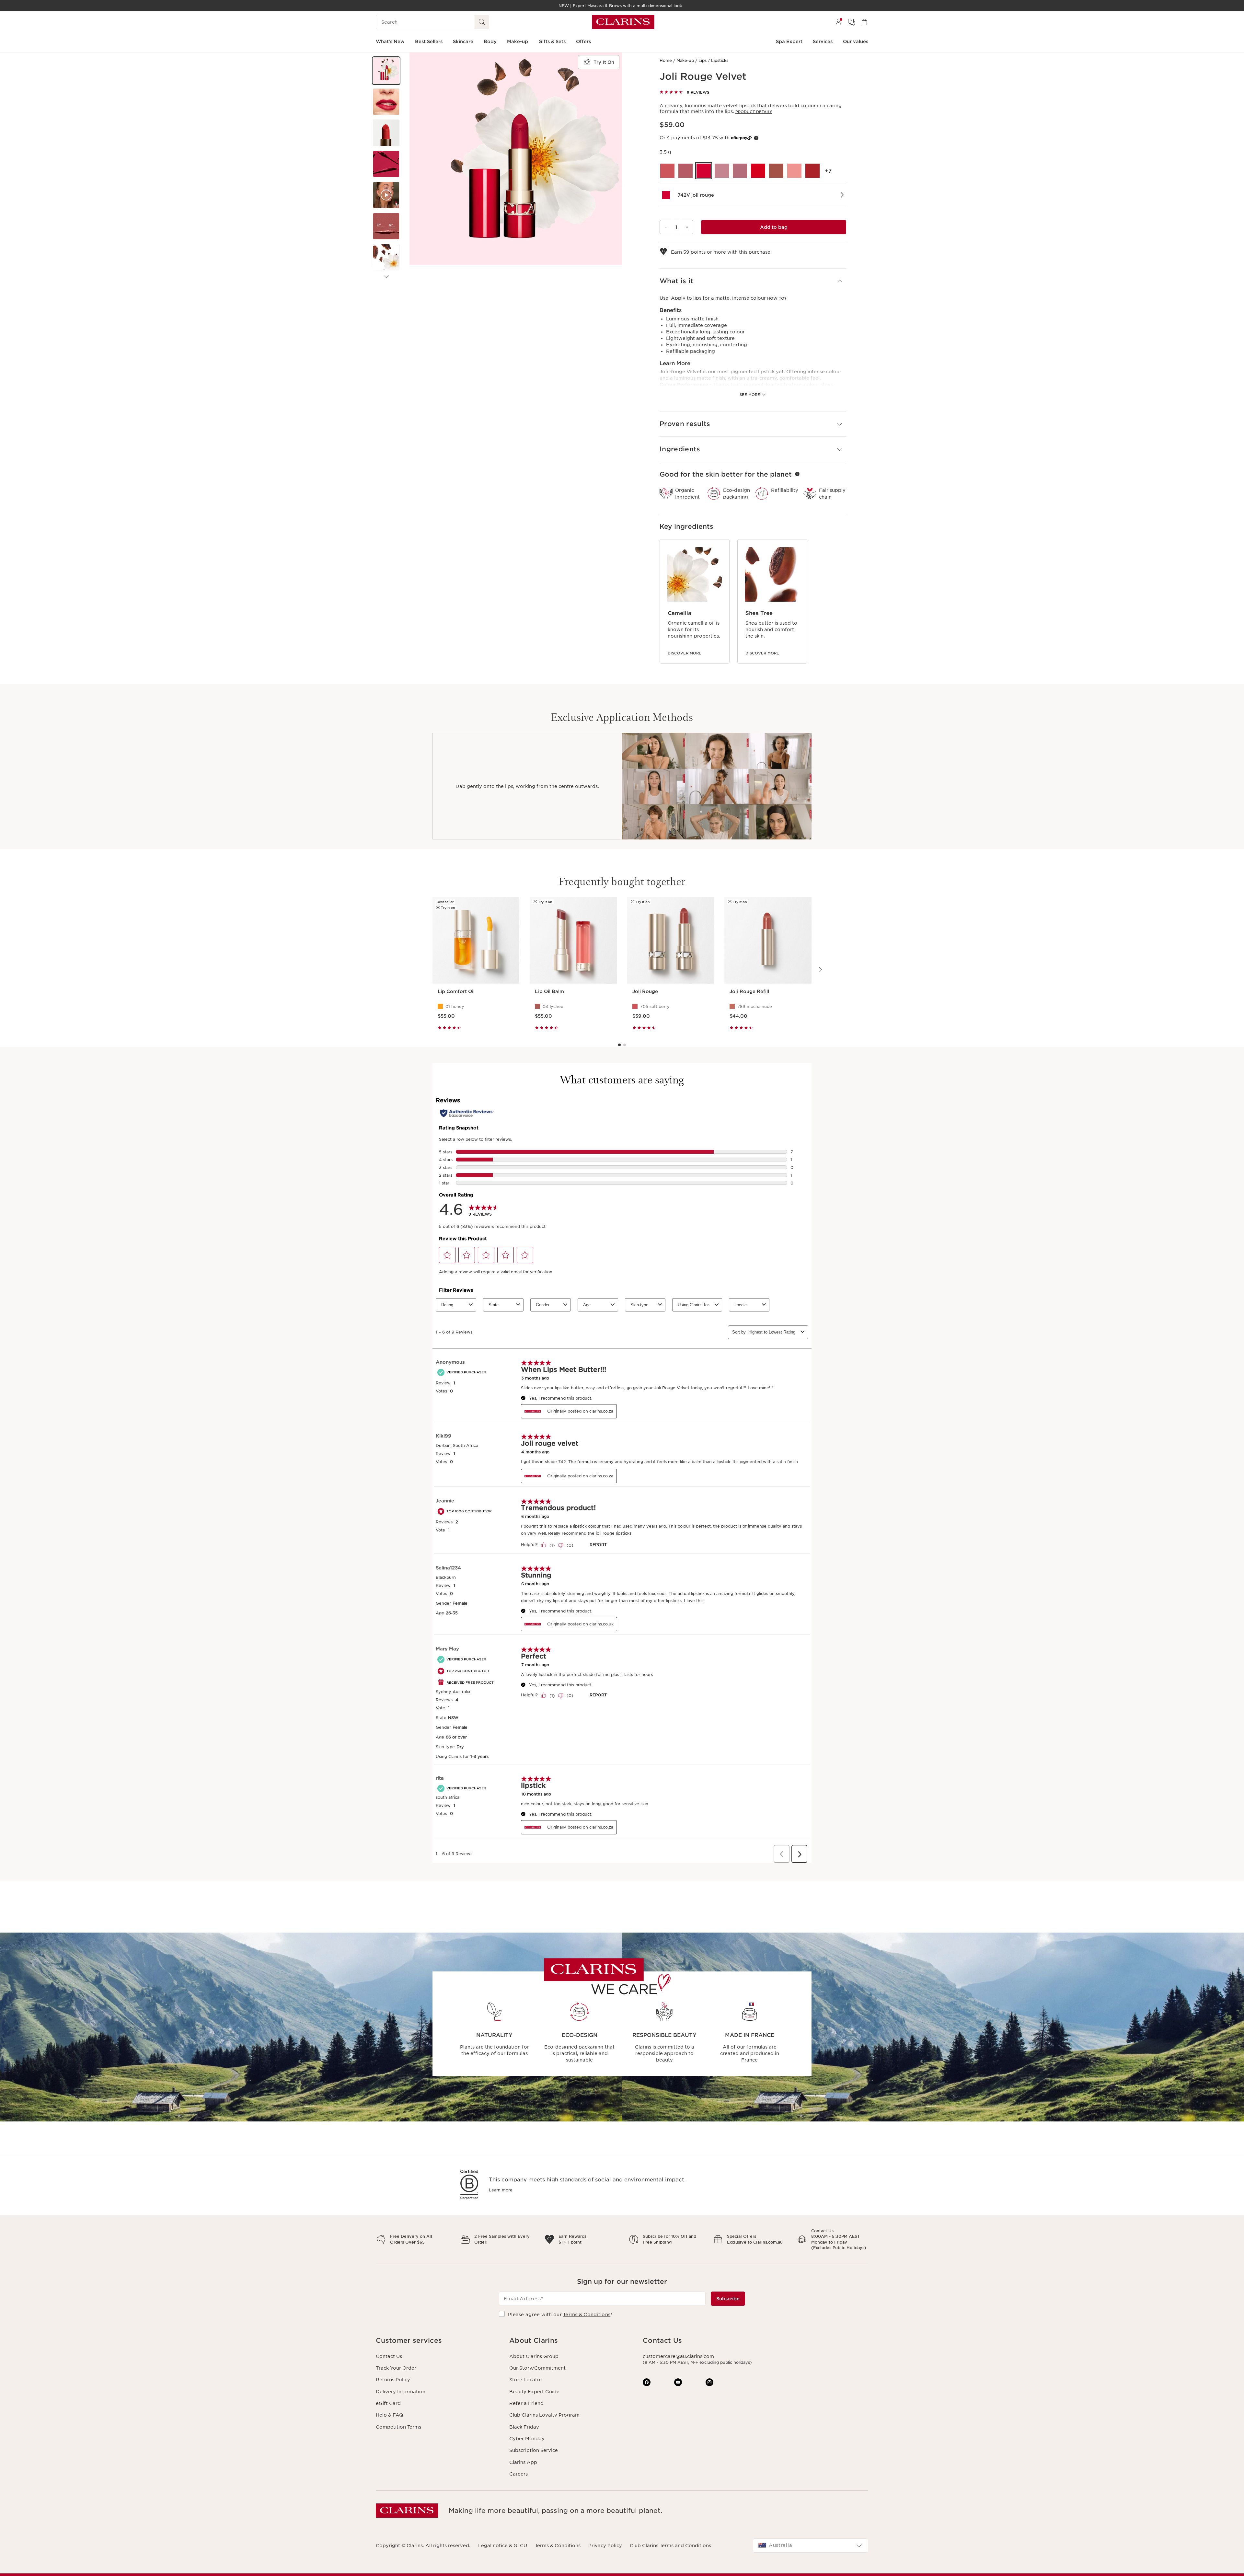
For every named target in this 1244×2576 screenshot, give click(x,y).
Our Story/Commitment (537, 2368)
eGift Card (388, 2403)
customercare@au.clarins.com (678, 2356)
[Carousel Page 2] (625, 1045)
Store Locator (526, 2380)
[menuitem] (838, 22)
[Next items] (386, 277)
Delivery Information (401, 2392)
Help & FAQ (389, 2415)
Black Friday (524, 2427)
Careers (518, 2474)
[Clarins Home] (623, 22)
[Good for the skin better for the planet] (797, 474)
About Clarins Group (534, 2356)
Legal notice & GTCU (503, 2546)
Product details (754, 112)
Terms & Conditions (587, 2315)
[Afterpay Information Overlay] (756, 138)
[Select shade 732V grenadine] (685, 171)
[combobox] (811, 2546)
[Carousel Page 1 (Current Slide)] (619, 1045)
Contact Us (389, 2356)
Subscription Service (534, 2450)
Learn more (501, 2190)
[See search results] (482, 22)
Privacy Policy (605, 2546)
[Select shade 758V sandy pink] (722, 171)
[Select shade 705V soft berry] (667, 171)
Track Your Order (396, 2368)
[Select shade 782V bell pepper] (812, 171)
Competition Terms (398, 2427)
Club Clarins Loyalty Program (544, 2415)
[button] (386, 71)
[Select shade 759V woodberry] (740, 171)
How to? (777, 298)
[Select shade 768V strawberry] (758, 171)
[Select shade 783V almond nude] (794, 171)
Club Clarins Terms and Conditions (670, 2546)
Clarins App (523, 2462)
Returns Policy (393, 2380)
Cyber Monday (527, 2439)
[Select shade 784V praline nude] (776, 171)
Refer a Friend (526, 2403)
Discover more (685, 653)
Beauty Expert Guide (534, 2392)
